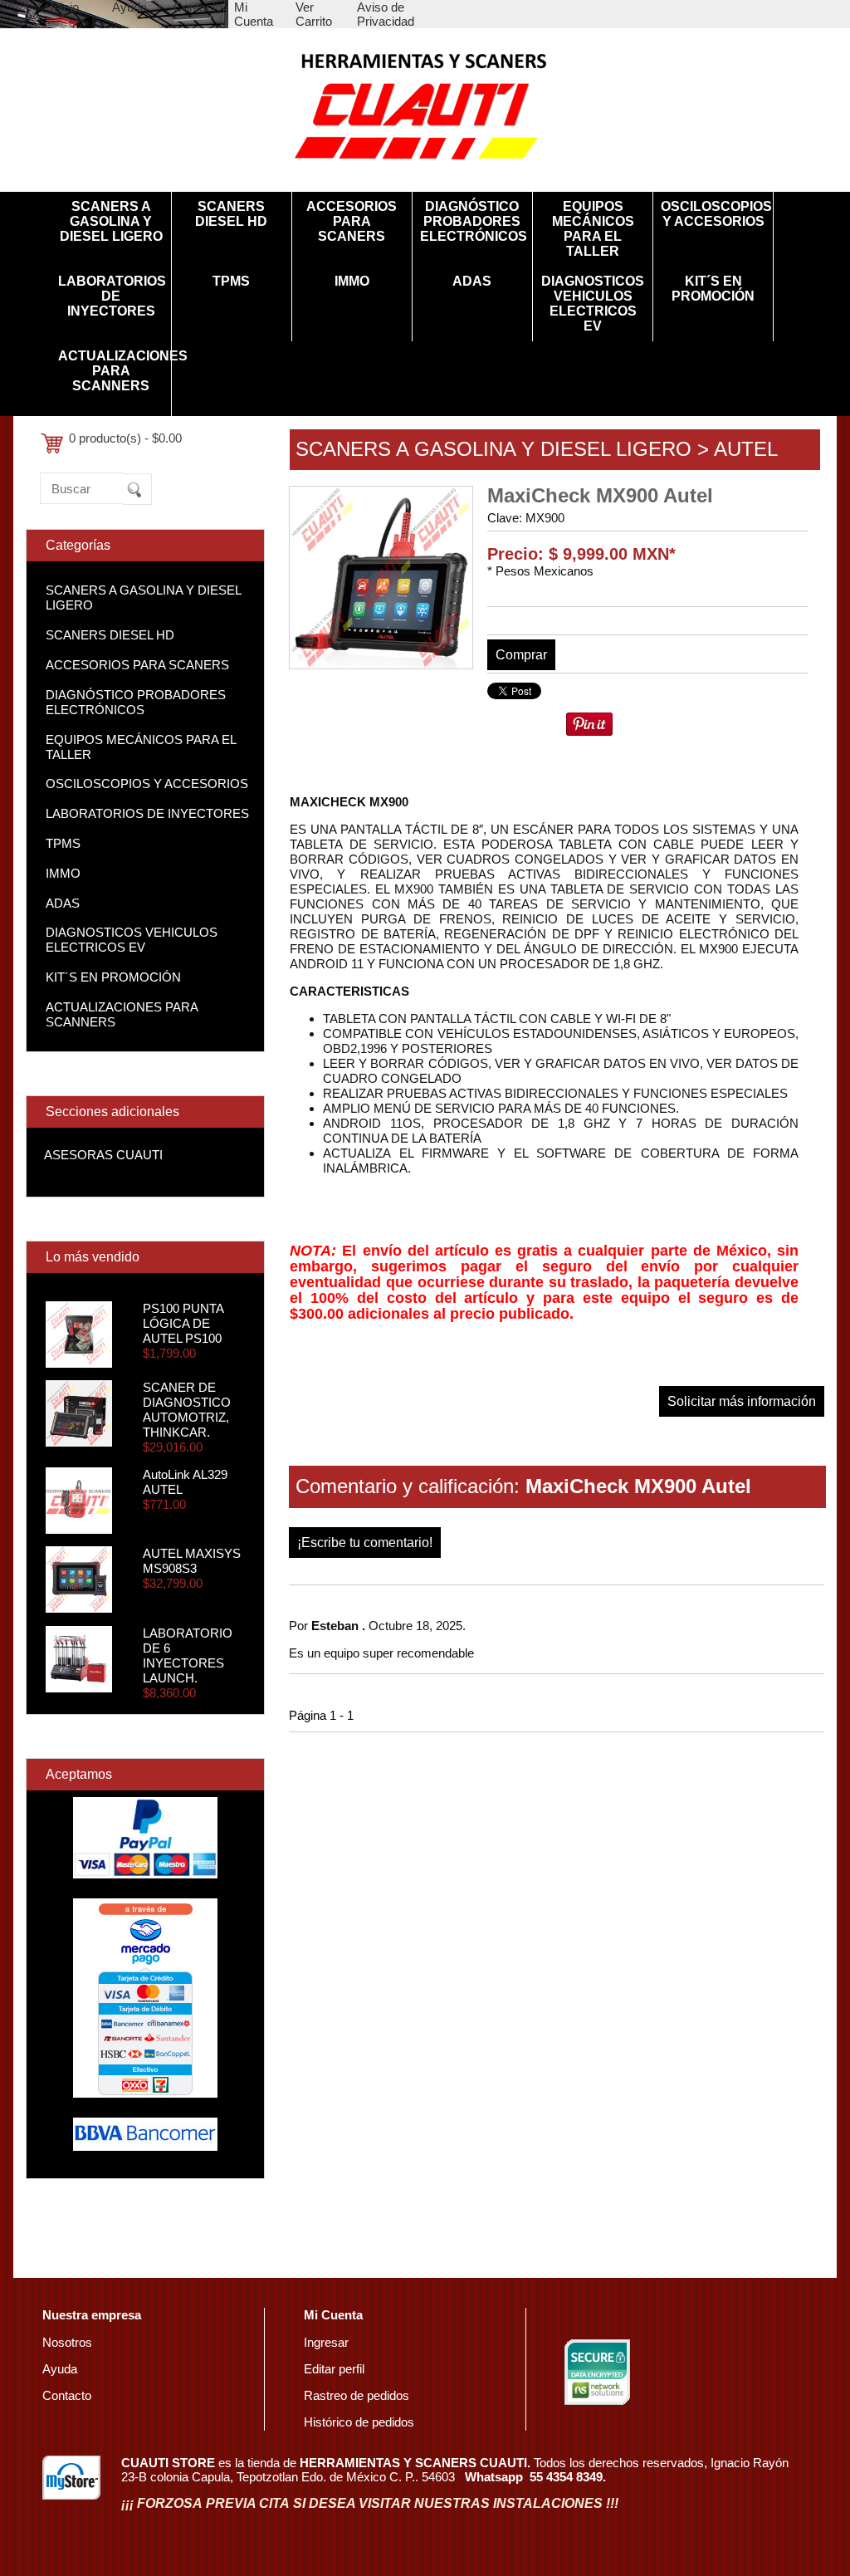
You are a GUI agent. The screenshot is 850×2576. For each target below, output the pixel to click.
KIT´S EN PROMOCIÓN (713, 289)
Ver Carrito (314, 14)
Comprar (521, 655)
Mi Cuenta (254, 14)
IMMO (352, 281)
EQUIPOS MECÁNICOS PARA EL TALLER (593, 229)
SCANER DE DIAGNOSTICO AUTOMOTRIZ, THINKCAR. (187, 1410)
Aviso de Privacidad (386, 14)
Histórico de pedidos (359, 2422)
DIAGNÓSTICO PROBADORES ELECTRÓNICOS (472, 221)
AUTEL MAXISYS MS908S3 (192, 1561)
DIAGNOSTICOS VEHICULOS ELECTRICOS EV (593, 304)
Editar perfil (334, 2369)
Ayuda (129, 7)
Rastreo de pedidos (357, 2395)
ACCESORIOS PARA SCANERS (352, 221)
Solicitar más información (742, 1401)
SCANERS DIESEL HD (231, 214)
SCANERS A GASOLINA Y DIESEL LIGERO (111, 221)
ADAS (472, 281)
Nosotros (67, 2342)
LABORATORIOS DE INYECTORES (110, 296)
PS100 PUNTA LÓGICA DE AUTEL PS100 (183, 1323)
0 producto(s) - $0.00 (125, 438)
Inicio (65, 7)
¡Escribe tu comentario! (365, 1543)
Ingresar (326, 2342)
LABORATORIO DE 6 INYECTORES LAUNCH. (188, 1655)
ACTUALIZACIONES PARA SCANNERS (110, 371)
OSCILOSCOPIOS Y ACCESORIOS (713, 214)
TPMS (231, 281)
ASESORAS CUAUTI (103, 1155)
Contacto (198, 7)
